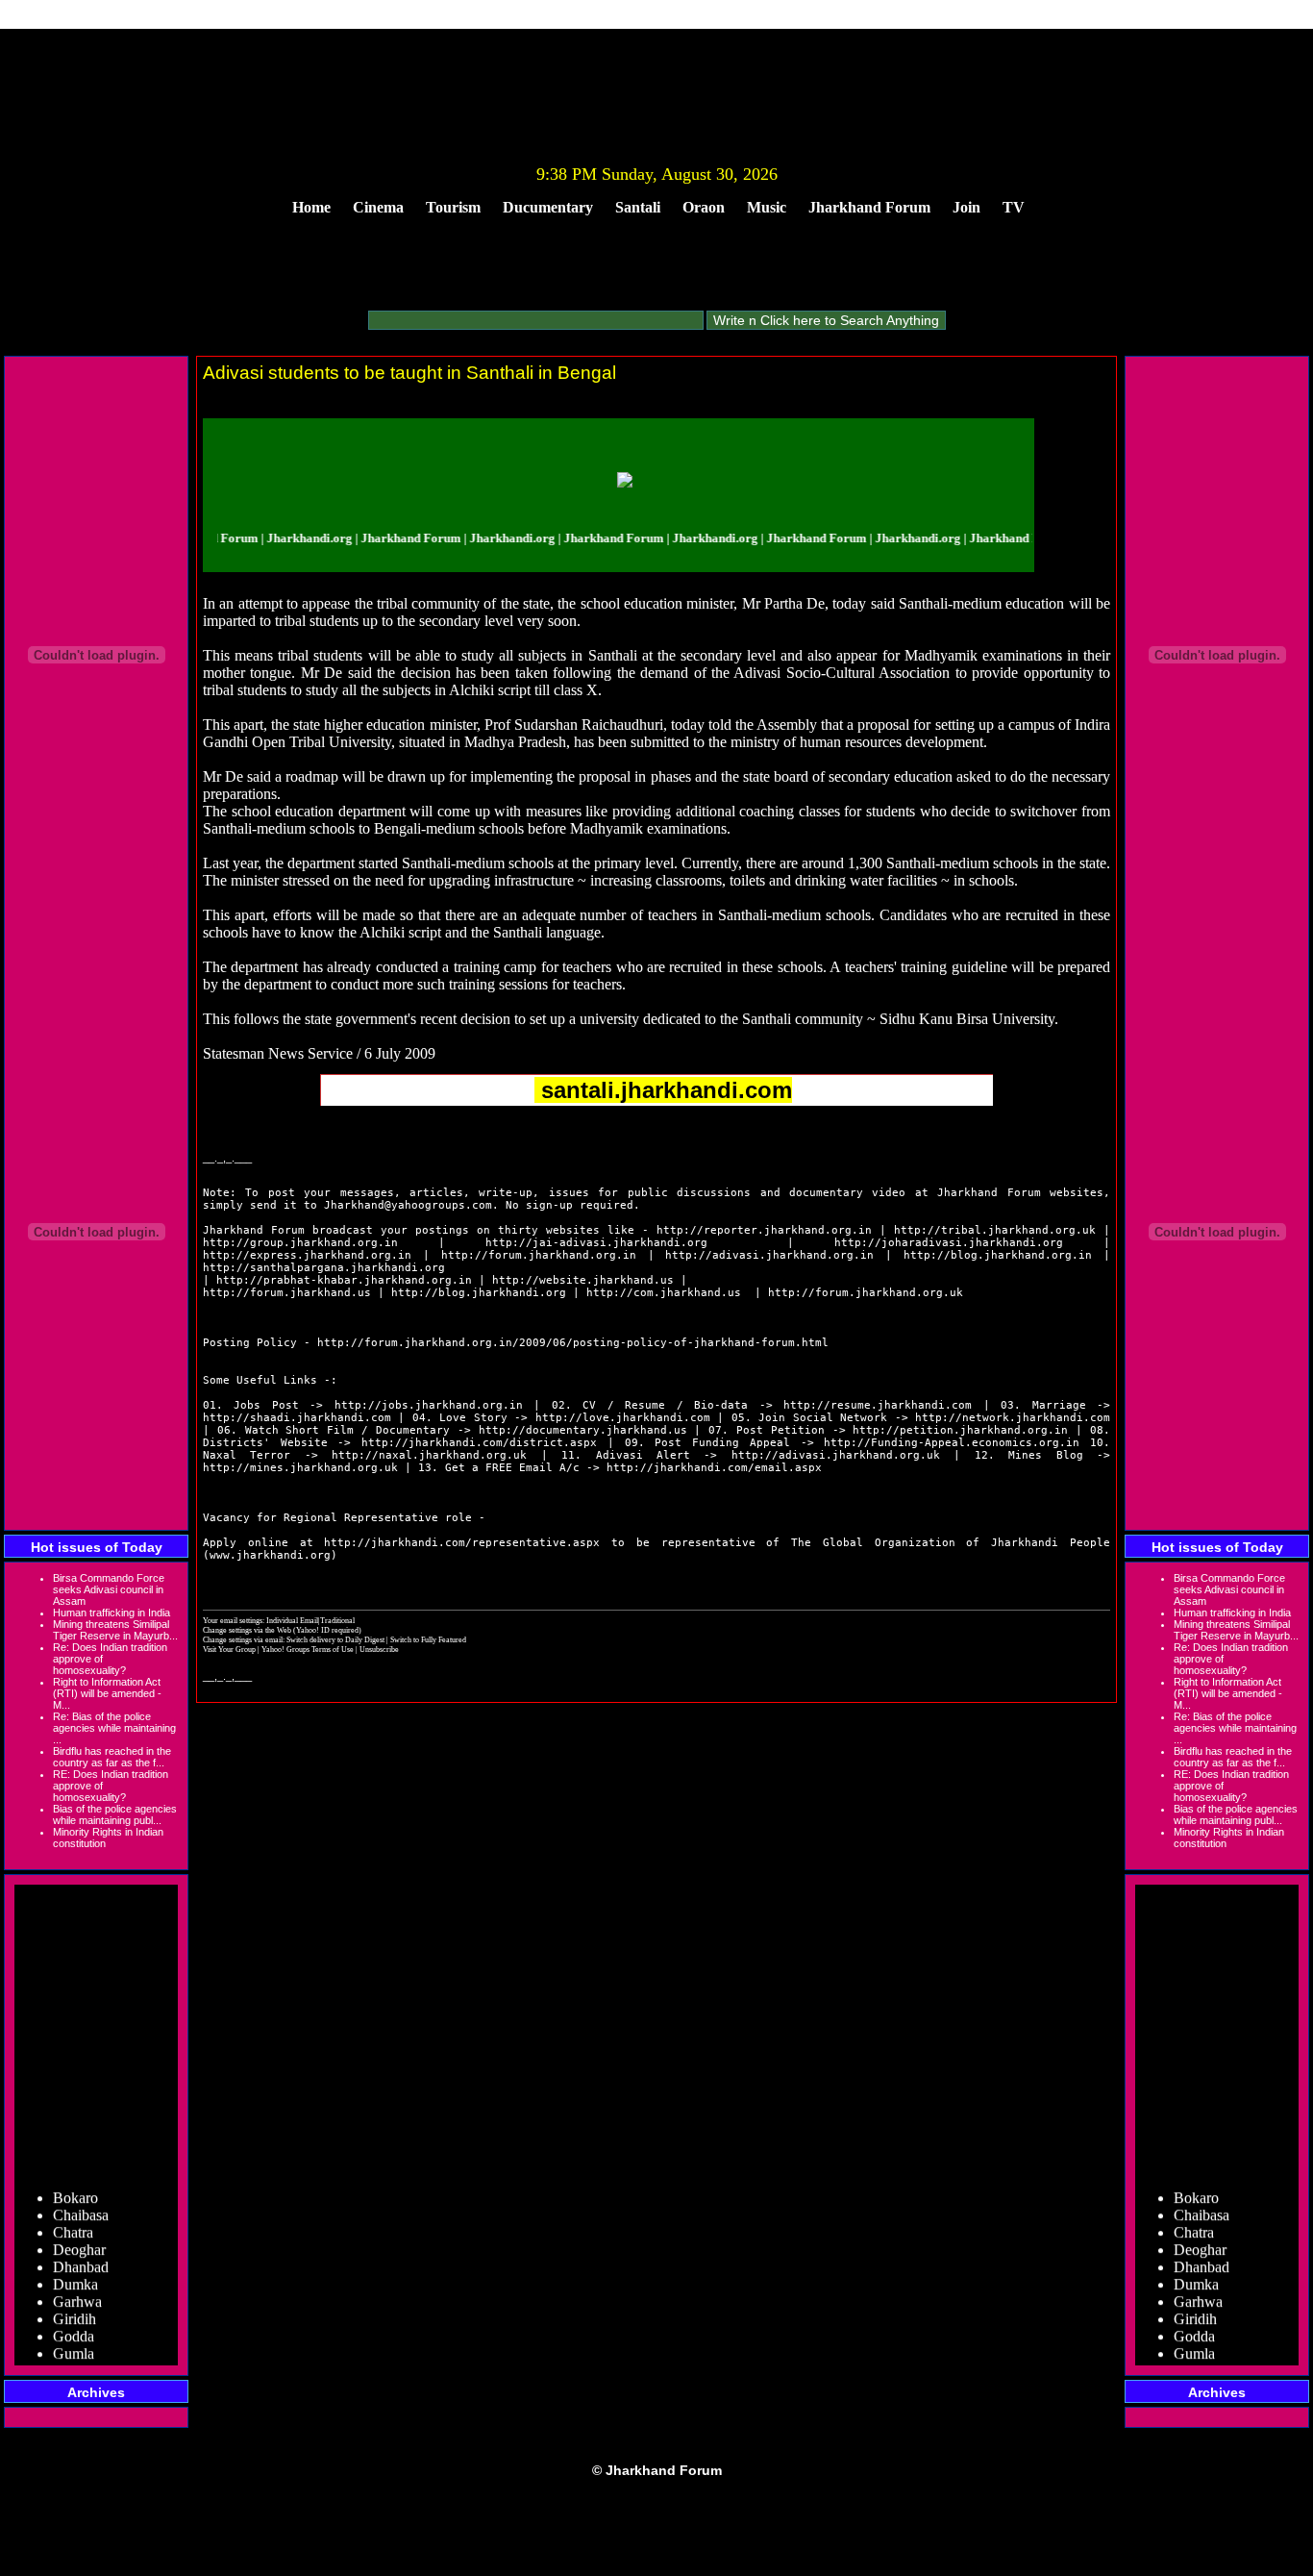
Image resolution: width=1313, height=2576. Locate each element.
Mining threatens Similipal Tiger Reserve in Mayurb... (115, 1630)
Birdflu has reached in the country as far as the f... (112, 1757)
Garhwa (77, 2286)
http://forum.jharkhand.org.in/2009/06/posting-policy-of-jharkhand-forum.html (573, 1343)
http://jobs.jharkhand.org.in (429, 1405)
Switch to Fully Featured (428, 1639)
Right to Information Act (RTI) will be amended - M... (107, 1693)
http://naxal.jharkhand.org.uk (429, 1455)
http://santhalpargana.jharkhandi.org (324, 1268)
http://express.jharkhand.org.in (307, 1255)
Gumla (74, 2338)
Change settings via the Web (247, 1630)
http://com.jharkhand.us (664, 1293)
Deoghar (79, 2234)
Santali (638, 207)
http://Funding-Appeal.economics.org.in (952, 1443)
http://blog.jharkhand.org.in (998, 1255)
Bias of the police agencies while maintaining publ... (115, 1814)
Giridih (74, 2303)
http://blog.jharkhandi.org (479, 1293)
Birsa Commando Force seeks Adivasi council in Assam (109, 1589)
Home (311, 207)
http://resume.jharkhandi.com (878, 1405)
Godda (74, 2321)
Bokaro (75, 2182)
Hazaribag (84, 2355)
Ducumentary (548, 207)
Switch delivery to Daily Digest (335, 1639)
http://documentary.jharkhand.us (583, 1430)
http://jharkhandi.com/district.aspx (479, 1443)
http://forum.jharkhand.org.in (539, 1255)
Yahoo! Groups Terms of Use (309, 1649)
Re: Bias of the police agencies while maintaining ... (114, 1728)
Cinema (378, 207)
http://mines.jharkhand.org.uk (300, 1468)
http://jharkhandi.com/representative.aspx (462, 1543)
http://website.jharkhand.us (583, 1280)
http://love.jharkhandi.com (623, 1418)
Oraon (704, 207)
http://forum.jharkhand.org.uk (866, 1293)
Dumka (75, 2269)
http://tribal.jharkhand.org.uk (995, 1230)
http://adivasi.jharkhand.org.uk (836, 1455)
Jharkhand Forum (869, 207)
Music (767, 207)
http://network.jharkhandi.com (1013, 1418)
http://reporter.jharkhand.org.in (764, 1230)
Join (966, 207)
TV (1014, 207)
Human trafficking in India (111, 1613)
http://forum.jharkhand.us (287, 1293)
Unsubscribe (379, 1649)
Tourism (453, 207)
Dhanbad (81, 2251)
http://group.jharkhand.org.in (300, 1243)
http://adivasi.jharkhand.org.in (769, 1255)
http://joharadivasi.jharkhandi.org (949, 1243)
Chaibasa (81, 2200)
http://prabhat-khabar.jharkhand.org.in (344, 1280)
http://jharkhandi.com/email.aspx (714, 1468)
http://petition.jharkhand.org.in (960, 1430)
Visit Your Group (230, 1649)
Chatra (73, 2217)
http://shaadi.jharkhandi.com (297, 1418)
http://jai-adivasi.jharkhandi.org (596, 1243)
